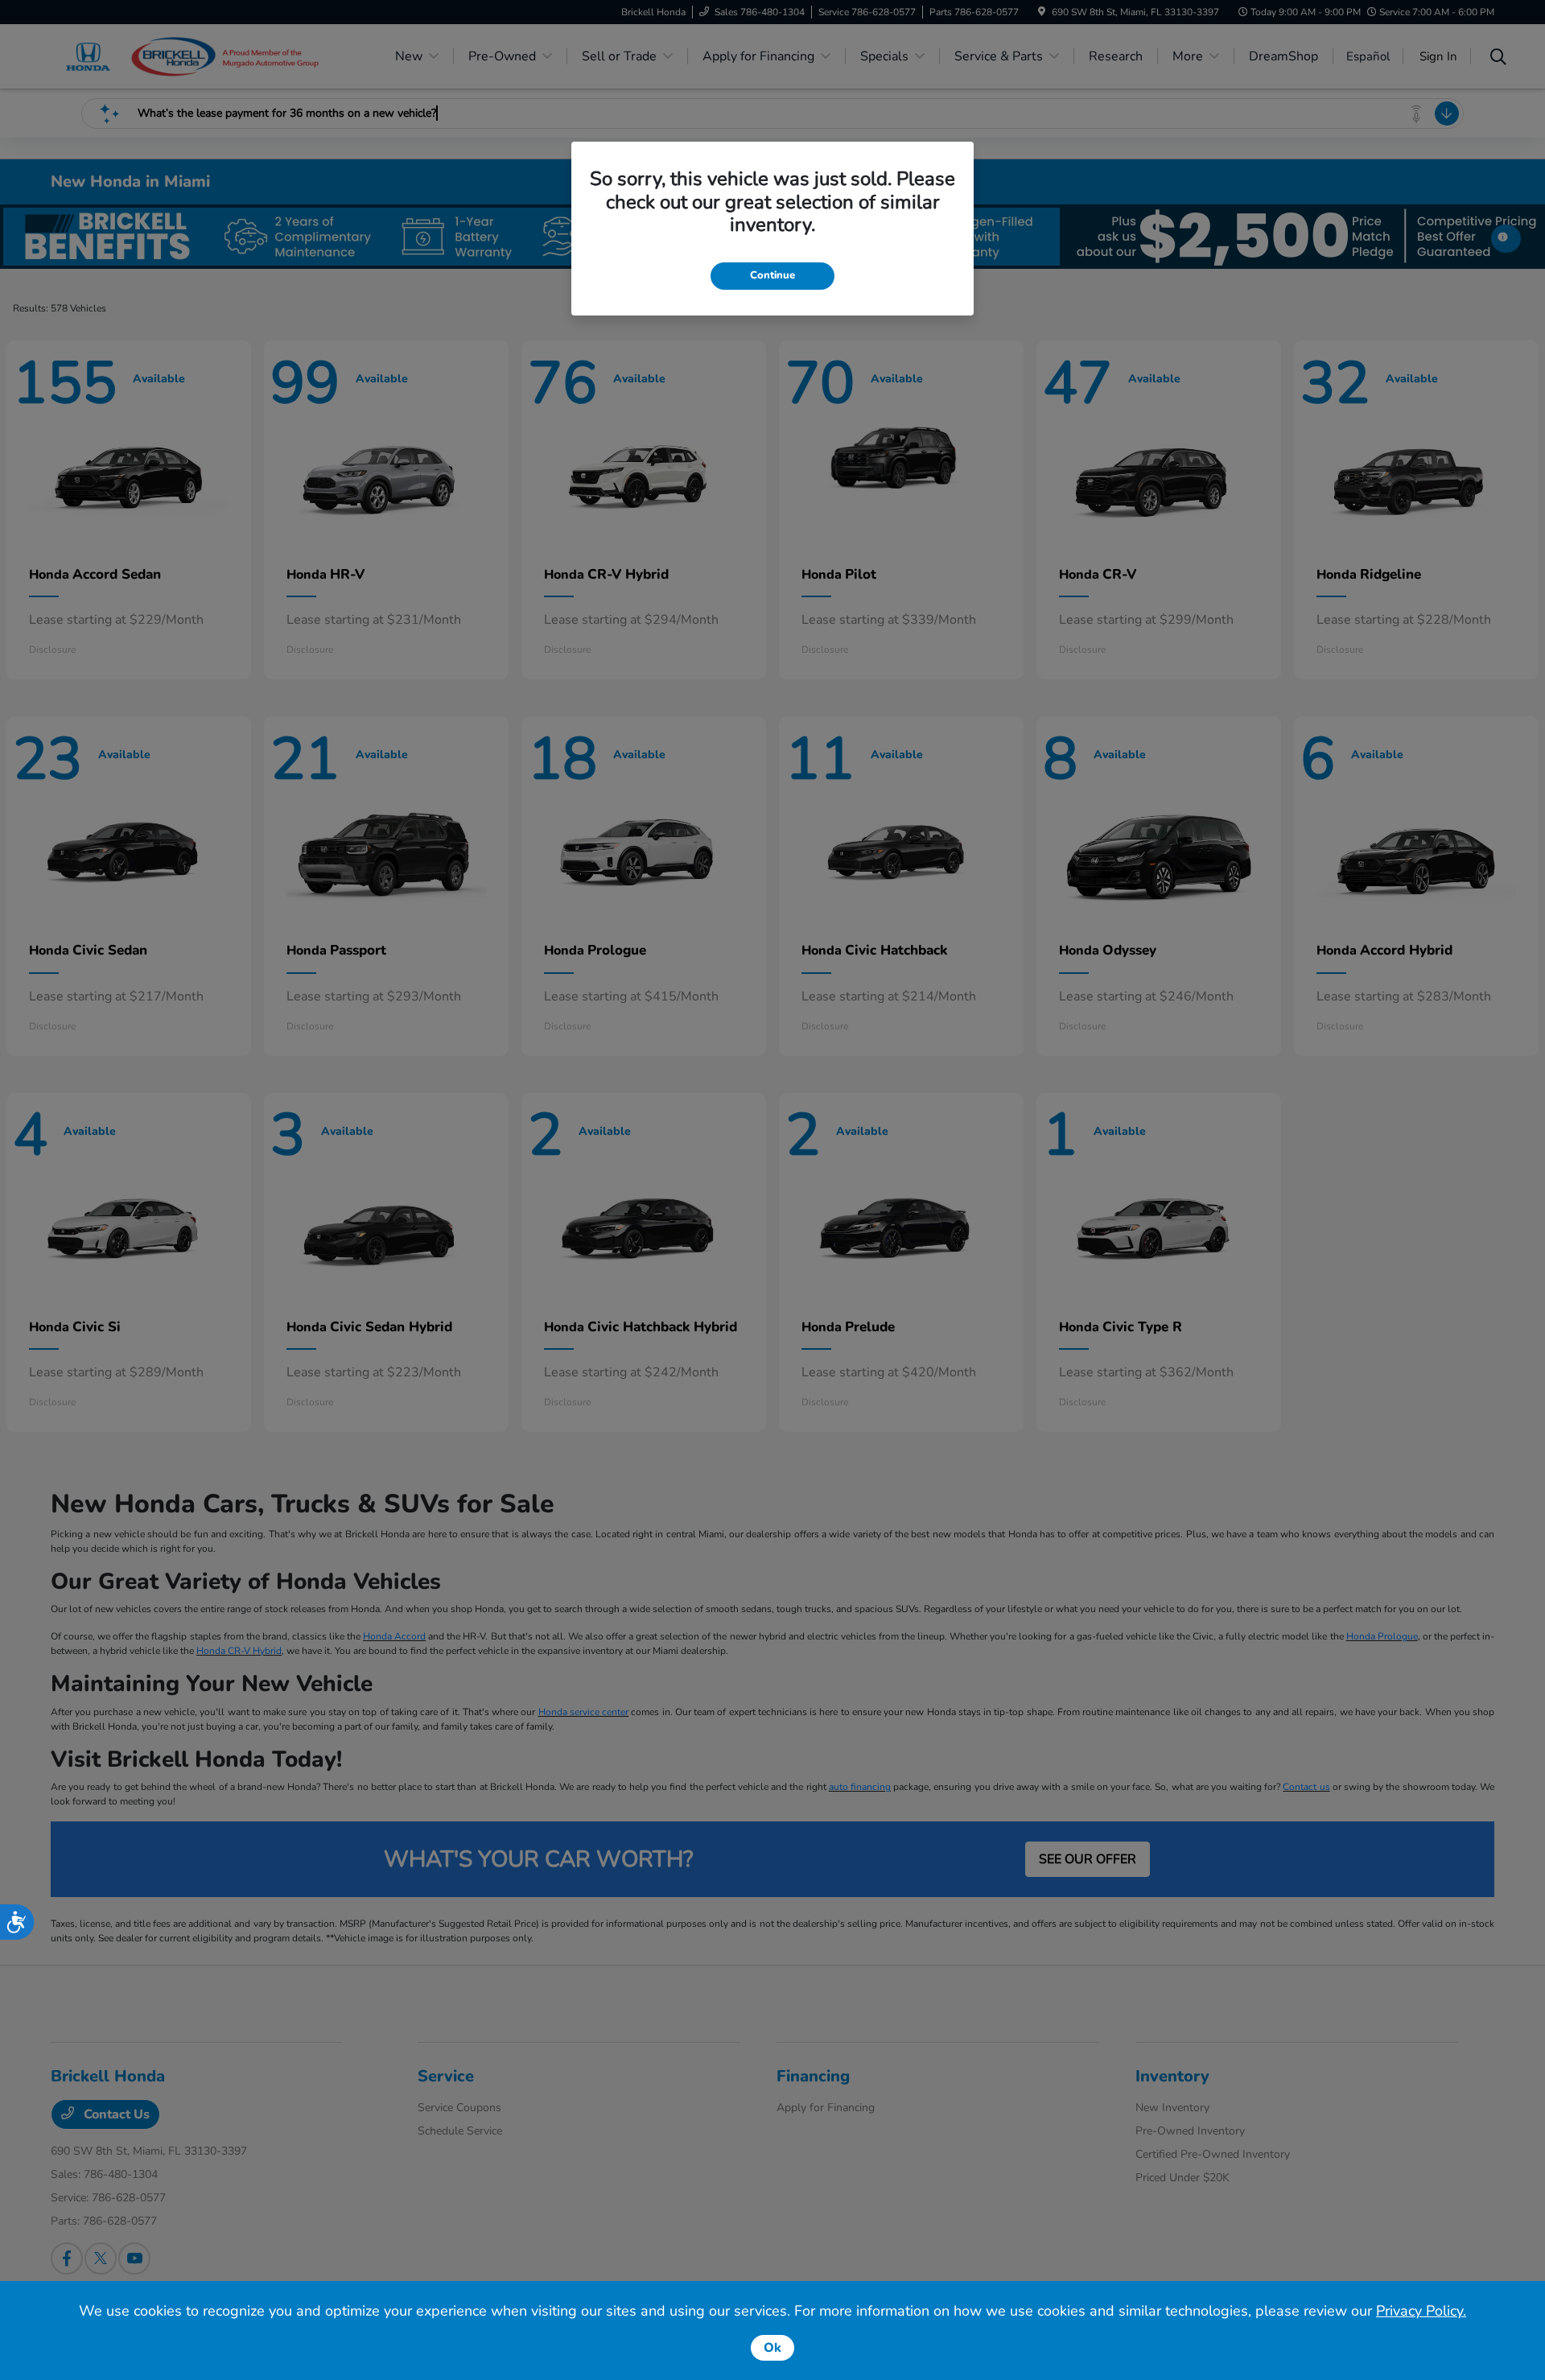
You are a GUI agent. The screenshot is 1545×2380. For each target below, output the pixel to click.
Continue (772, 275)
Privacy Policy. (1421, 2311)
